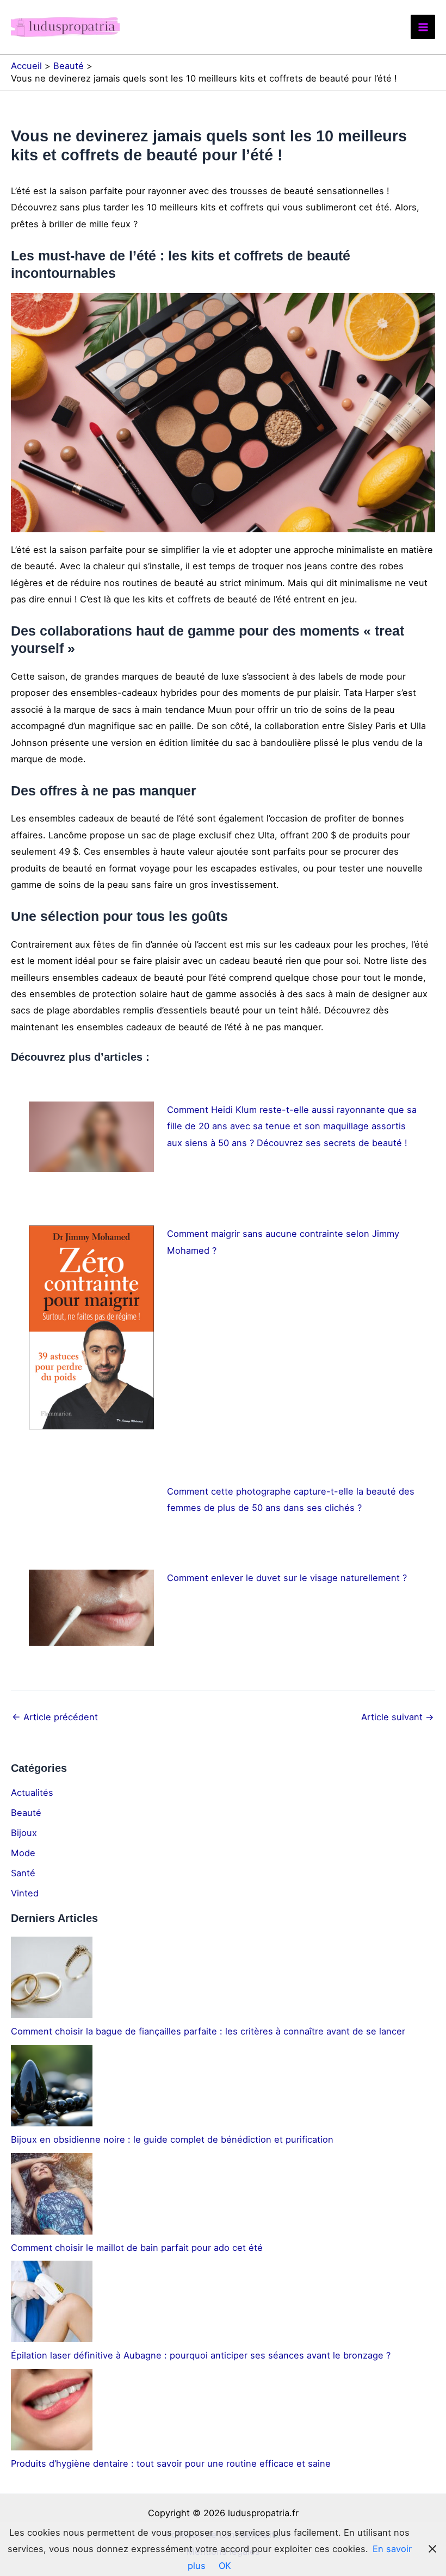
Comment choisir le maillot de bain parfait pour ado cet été (137, 2248)
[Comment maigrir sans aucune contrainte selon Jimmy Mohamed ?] (91, 1327)
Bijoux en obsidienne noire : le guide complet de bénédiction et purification (172, 2139)
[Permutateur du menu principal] (423, 27)
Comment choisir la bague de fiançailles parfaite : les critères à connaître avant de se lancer (208, 2031)
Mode (23, 1853)
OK (225, 2566)
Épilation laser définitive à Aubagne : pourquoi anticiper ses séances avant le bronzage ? (201, 2355)
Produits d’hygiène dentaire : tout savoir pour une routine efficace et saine (171, 2463)
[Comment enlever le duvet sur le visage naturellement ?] (91, 1608)
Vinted (25, 1893)
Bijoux (24, 1833)
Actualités (32, 1793)
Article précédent (55, 1717)
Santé (23, 1873)
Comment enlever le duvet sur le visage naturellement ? (287, 1578)
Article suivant (398, 1717)
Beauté (26, 1813)
